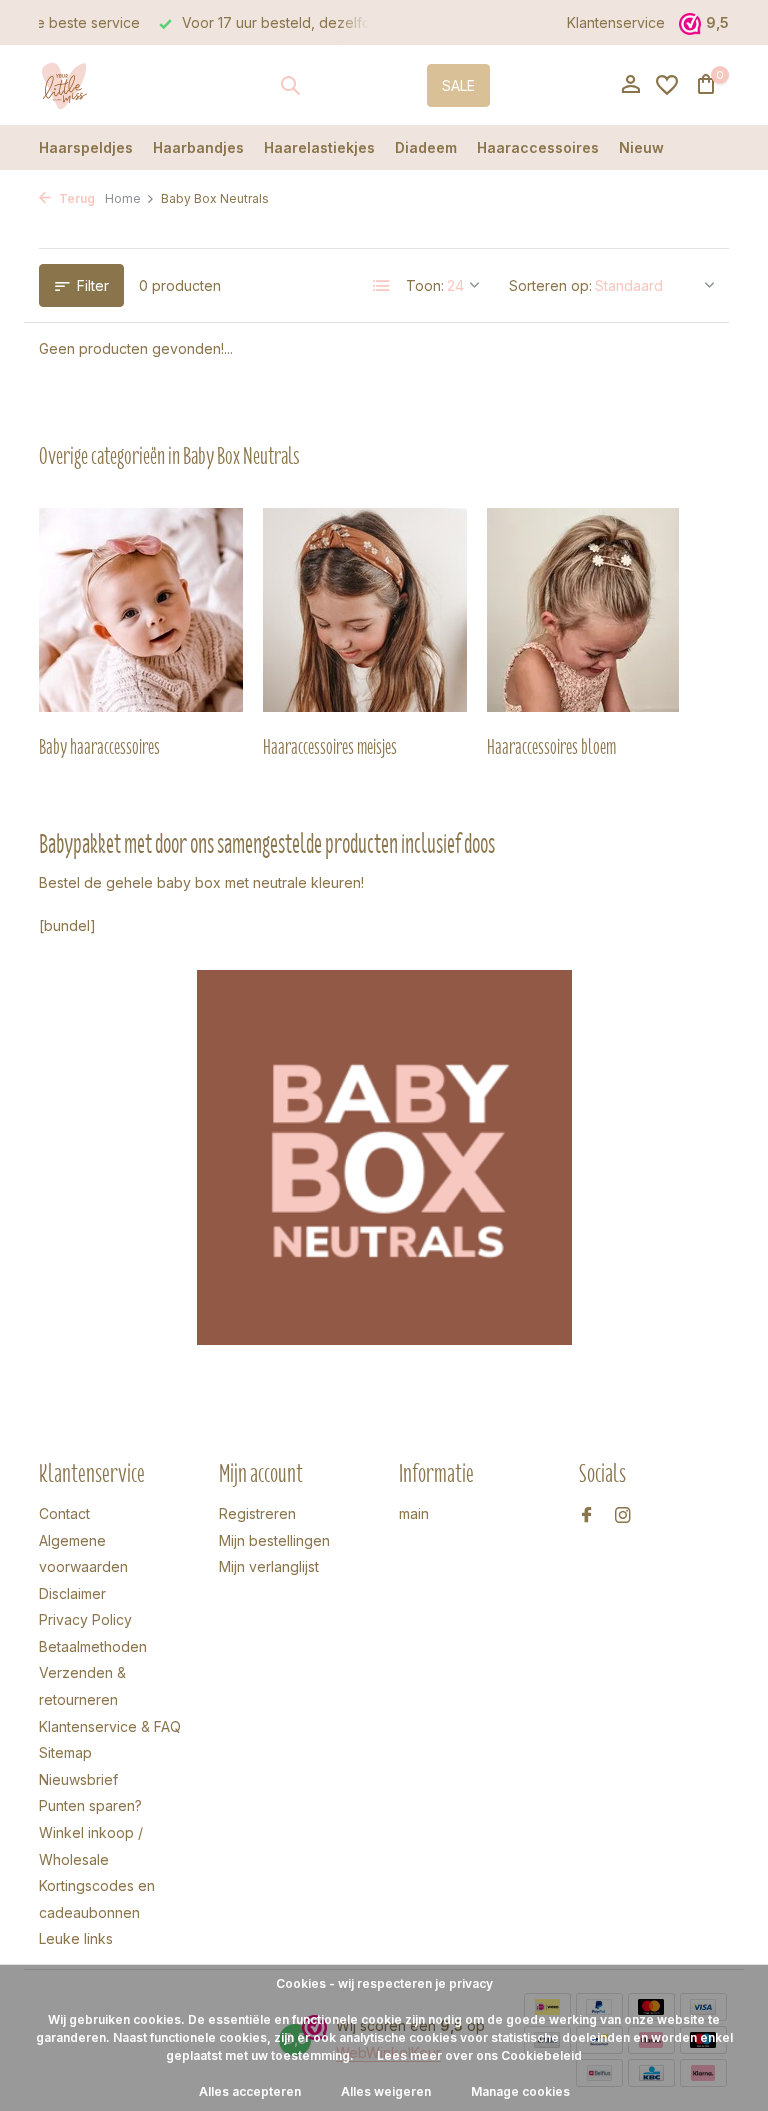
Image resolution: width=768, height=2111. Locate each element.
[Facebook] (587, 1516)
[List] (382, 286)
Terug (75, 198)
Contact (64, 1513)
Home (123, 198)
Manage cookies (520, 2091)
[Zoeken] (290, 85)
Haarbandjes (198, 147)
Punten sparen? (90, 1805)
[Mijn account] (630, 85)
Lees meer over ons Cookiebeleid (479, 2055)
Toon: (425, 285)
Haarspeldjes (86, 147)
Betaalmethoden (93, 1646)
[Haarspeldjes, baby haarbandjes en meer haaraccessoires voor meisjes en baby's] (101, 85)
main (414, 1513)
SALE (458, 85)
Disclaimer (72, 1593)
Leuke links (76, 1938)
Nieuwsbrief (78, 1779)
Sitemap (65, 1752)
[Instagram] (623, 1516)
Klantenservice (616, 22)
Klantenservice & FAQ (110, 1726)
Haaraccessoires (538, 147)
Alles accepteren (250, 2091)
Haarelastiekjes (319, 147)
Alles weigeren (386, 2091)
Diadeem (426, 147)
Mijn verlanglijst (269, 1566)
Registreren (257, 1513)
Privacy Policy (85, 1619)
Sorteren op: (550, 285)
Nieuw (641, 147)
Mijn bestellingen (274, 1540)
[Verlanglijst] (667, 85)
